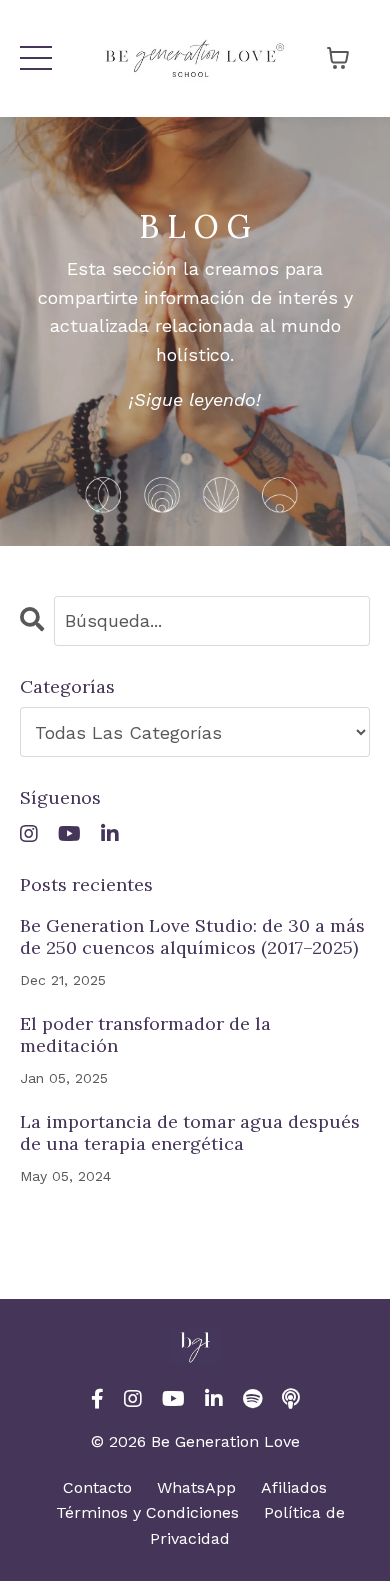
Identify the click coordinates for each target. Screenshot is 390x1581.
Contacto (97, 1487)
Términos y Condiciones (147, 1512)
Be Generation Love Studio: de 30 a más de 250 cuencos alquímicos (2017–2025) (192, 936)
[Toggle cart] (338, 58)
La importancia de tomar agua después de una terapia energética (190, 1132)
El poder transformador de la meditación (145, 1034)
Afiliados (294, 1487)
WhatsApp (196, 1487)
